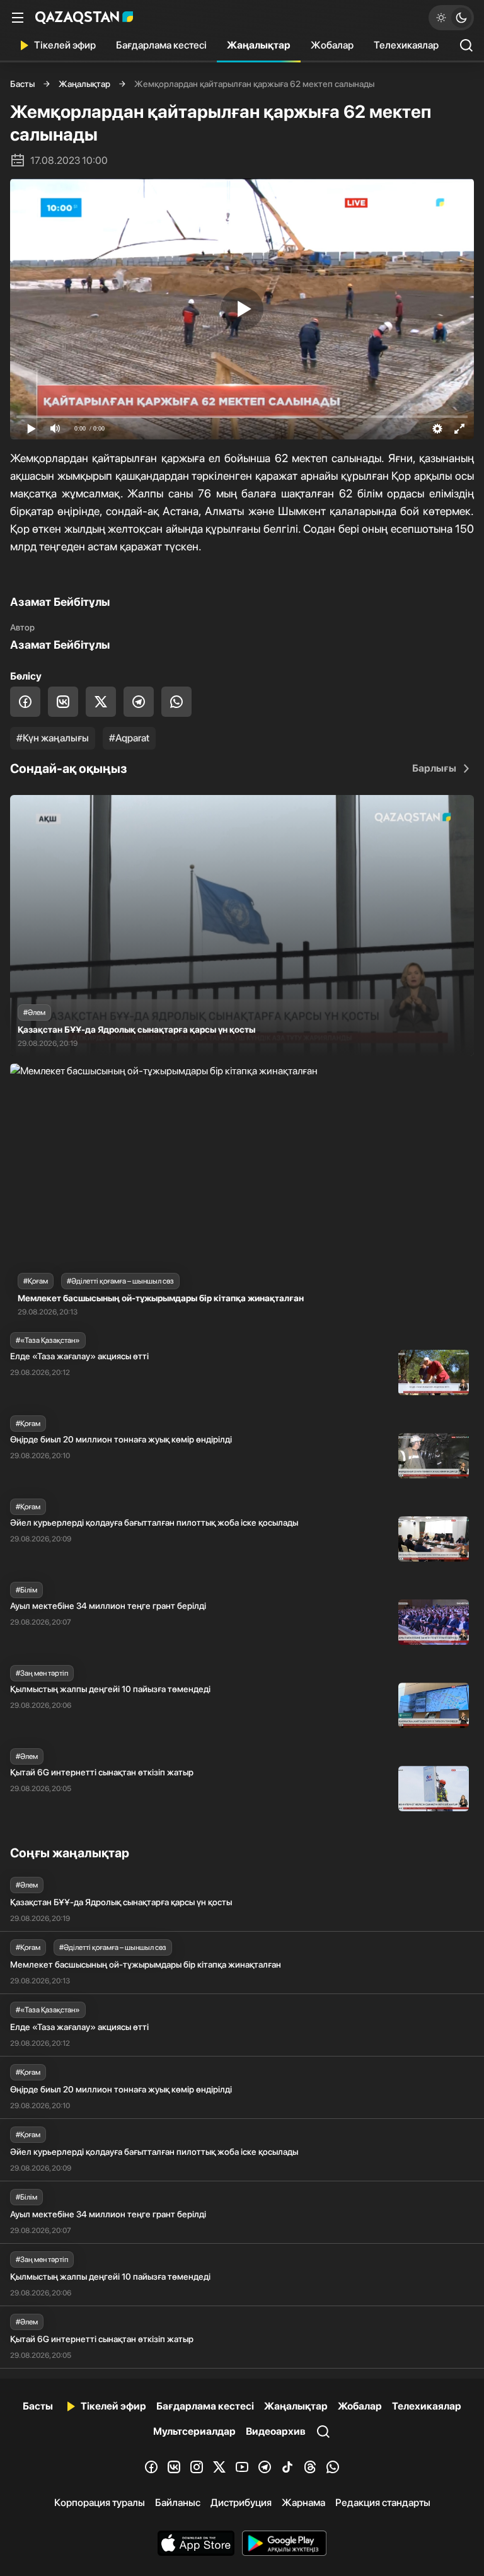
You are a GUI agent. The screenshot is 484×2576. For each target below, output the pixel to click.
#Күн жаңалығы (53, 738)
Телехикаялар (406, 45)
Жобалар (332, 45)
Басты (22, 84)
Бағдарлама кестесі (161, 45)
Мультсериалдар (194, 2431)
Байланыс (178, 2503)
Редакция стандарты (383, 2503)
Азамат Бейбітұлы (60, 645)
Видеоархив (276, 2431)
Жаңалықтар (259, 45)
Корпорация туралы (100, 2503)
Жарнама (303, 2503)
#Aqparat (129, 738)
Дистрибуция (241, 2503)
